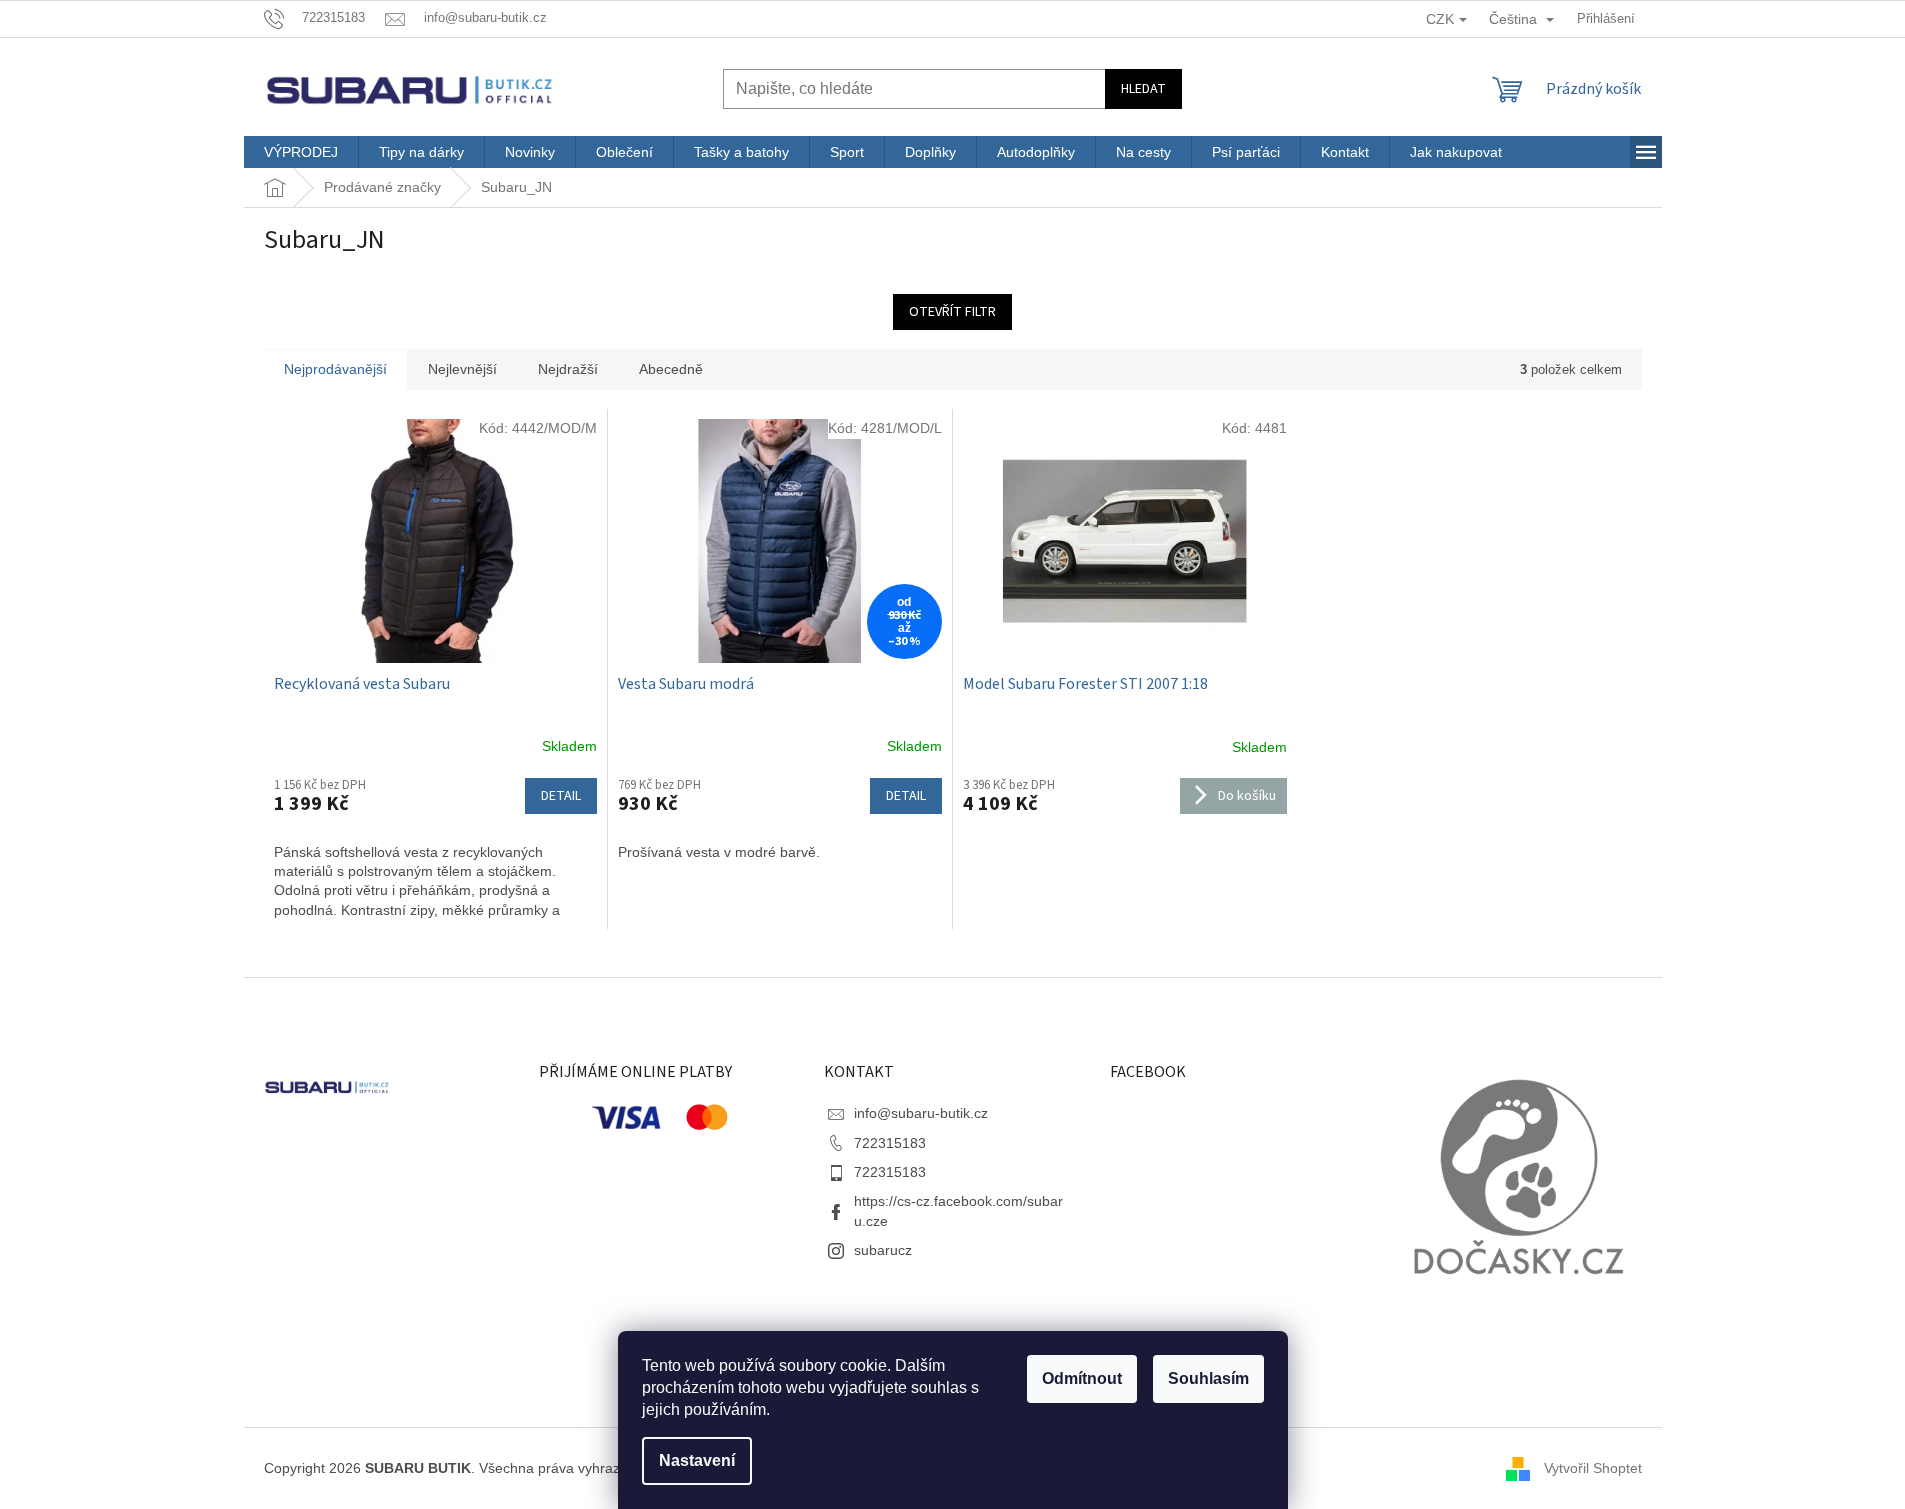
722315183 (890, 1143)
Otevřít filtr (952, 312)
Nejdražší (568, 369)
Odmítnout (1082, 1378)
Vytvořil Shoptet (1593, 1468)
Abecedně (671, 369)
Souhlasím (1208, 1378)
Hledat (1143, 89)
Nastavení (697, 1460)
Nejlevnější (462, 369)
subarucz (883, 1250)
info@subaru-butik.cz (921, 1113)
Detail (561, 796)
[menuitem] (301, 152)
